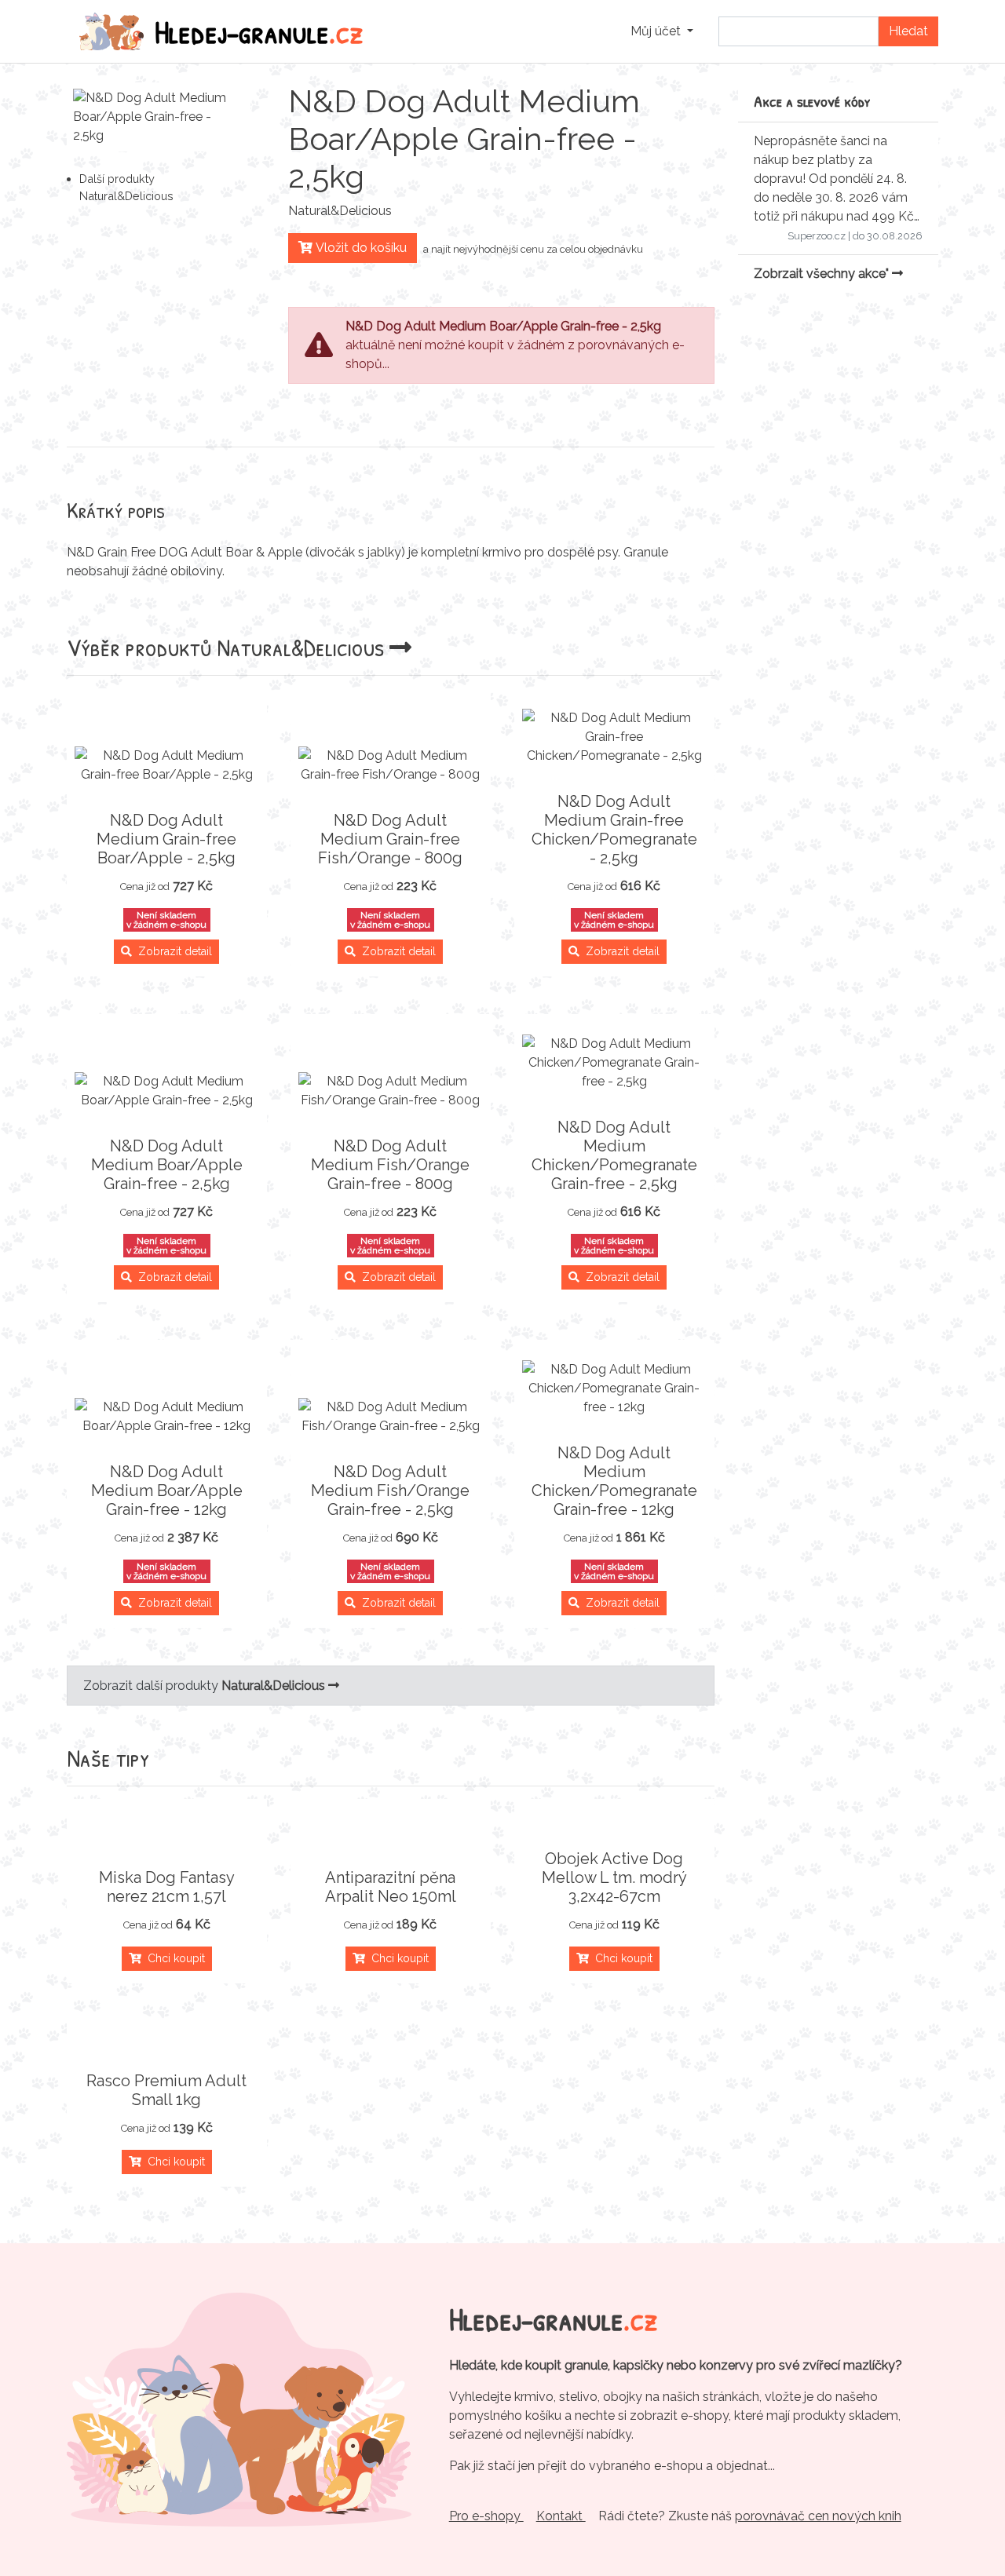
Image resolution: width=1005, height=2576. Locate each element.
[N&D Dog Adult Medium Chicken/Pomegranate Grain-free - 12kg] (614, 1388)
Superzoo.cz (817, 236)
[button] (662, 31)
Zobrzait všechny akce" (823, 274)
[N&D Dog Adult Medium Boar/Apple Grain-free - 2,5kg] (167, 1091)
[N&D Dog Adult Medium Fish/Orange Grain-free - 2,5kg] (391, 1417)
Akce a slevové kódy (812, 101)
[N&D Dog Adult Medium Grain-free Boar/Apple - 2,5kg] (167, 765)
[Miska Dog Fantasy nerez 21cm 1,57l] (167, 1840)
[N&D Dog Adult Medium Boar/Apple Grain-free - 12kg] (167, 1417)
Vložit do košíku (360, 248)
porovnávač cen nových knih (818, 2516)
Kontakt (561, 2516)
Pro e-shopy (486, 2516)
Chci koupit (173, 1958)
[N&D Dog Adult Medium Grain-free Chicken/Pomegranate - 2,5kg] (614, 737)
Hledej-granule (259, 31)
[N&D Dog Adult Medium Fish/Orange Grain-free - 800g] (391, 1091)
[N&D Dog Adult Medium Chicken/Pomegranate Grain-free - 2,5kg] (614, 1063)
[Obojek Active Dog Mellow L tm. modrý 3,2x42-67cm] (614, 1821)
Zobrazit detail (172, 951)
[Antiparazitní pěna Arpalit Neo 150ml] (391, 1840)
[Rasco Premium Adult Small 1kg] (167, 2043)
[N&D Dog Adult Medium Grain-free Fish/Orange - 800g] (391, 765)
